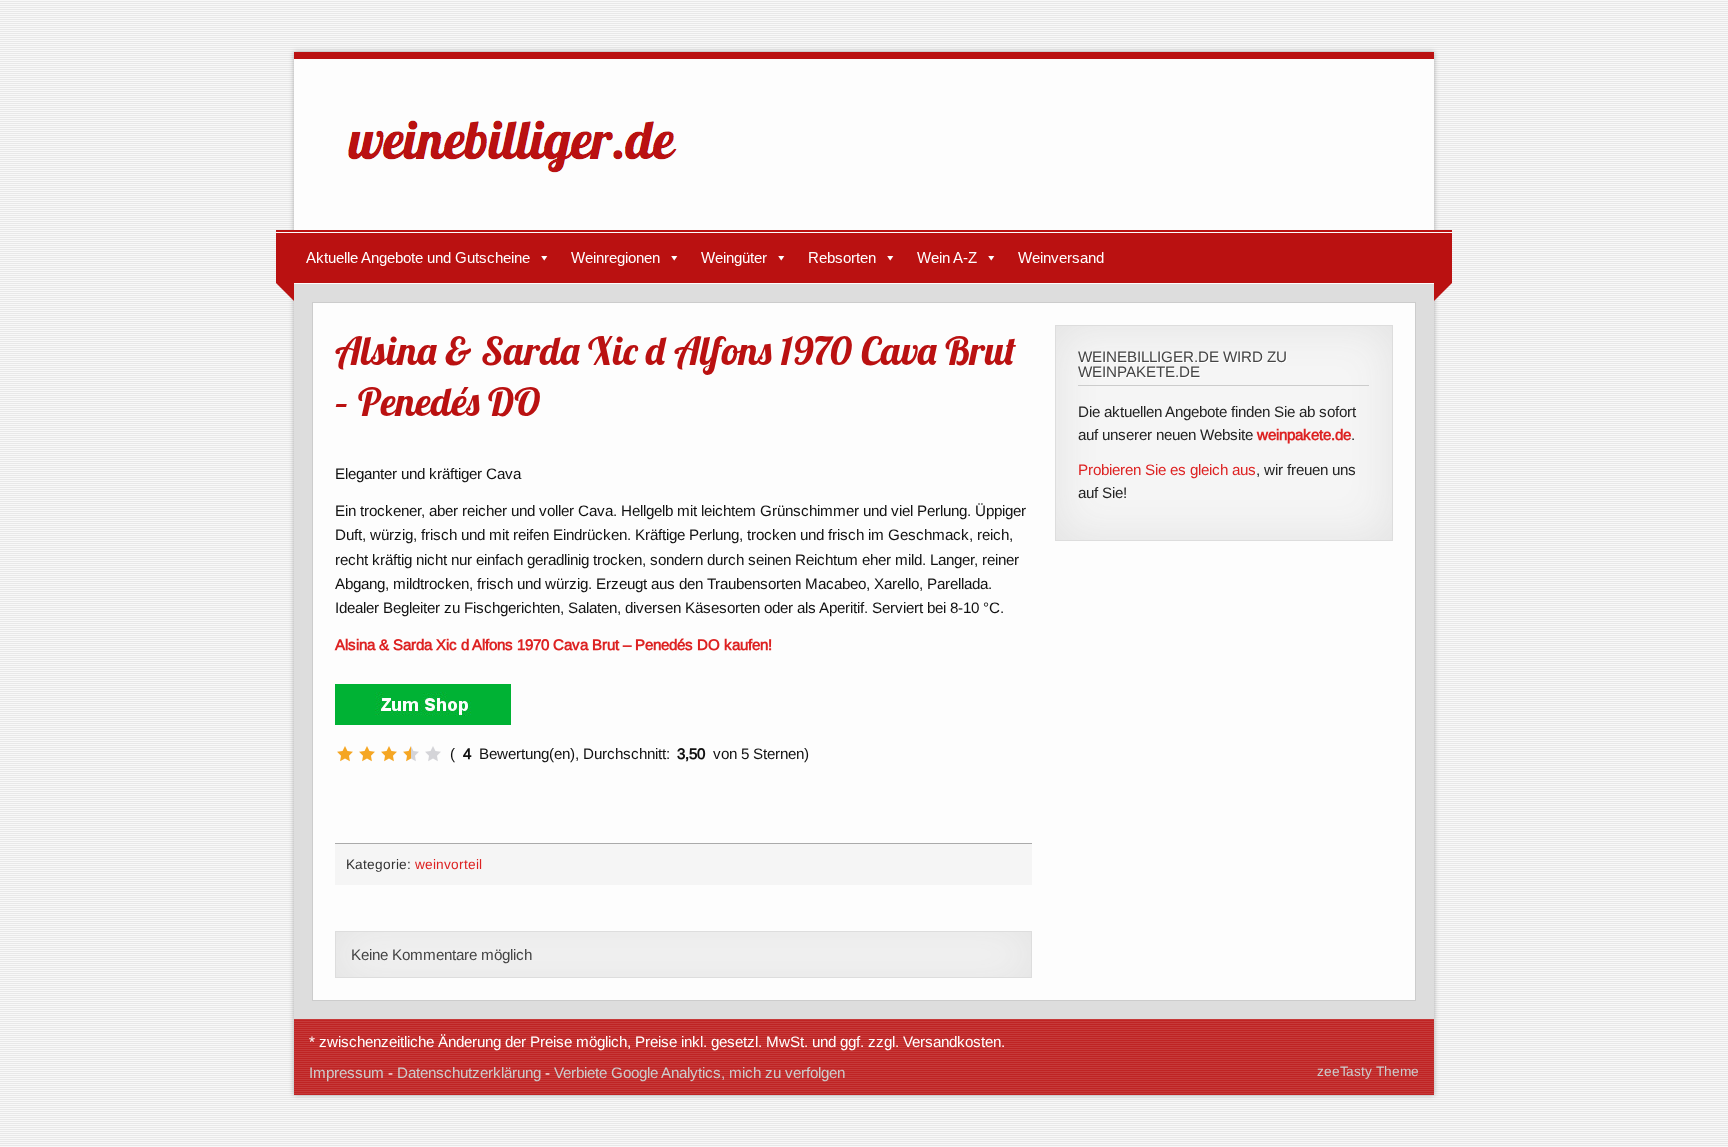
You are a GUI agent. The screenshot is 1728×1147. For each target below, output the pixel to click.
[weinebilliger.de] (522, 176)
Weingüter (734, 257)
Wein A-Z (947, 257)
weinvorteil (448, 864)
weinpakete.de (1304, 434)
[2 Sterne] (367, 754)
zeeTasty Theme (1368, 1071)
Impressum (346, 1072)
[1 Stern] (345, 754)
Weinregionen (615, 257)
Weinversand (1061, 257)
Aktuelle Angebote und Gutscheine (418, 257)
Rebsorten (842, 257)
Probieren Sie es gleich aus (1167, 469)
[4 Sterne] (411, 754)
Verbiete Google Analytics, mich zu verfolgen (699, 1072)
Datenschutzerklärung (469, 1072)
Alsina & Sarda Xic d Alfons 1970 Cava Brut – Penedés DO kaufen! (553, 644)
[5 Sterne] (433, 754)
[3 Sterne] (389, 754)
